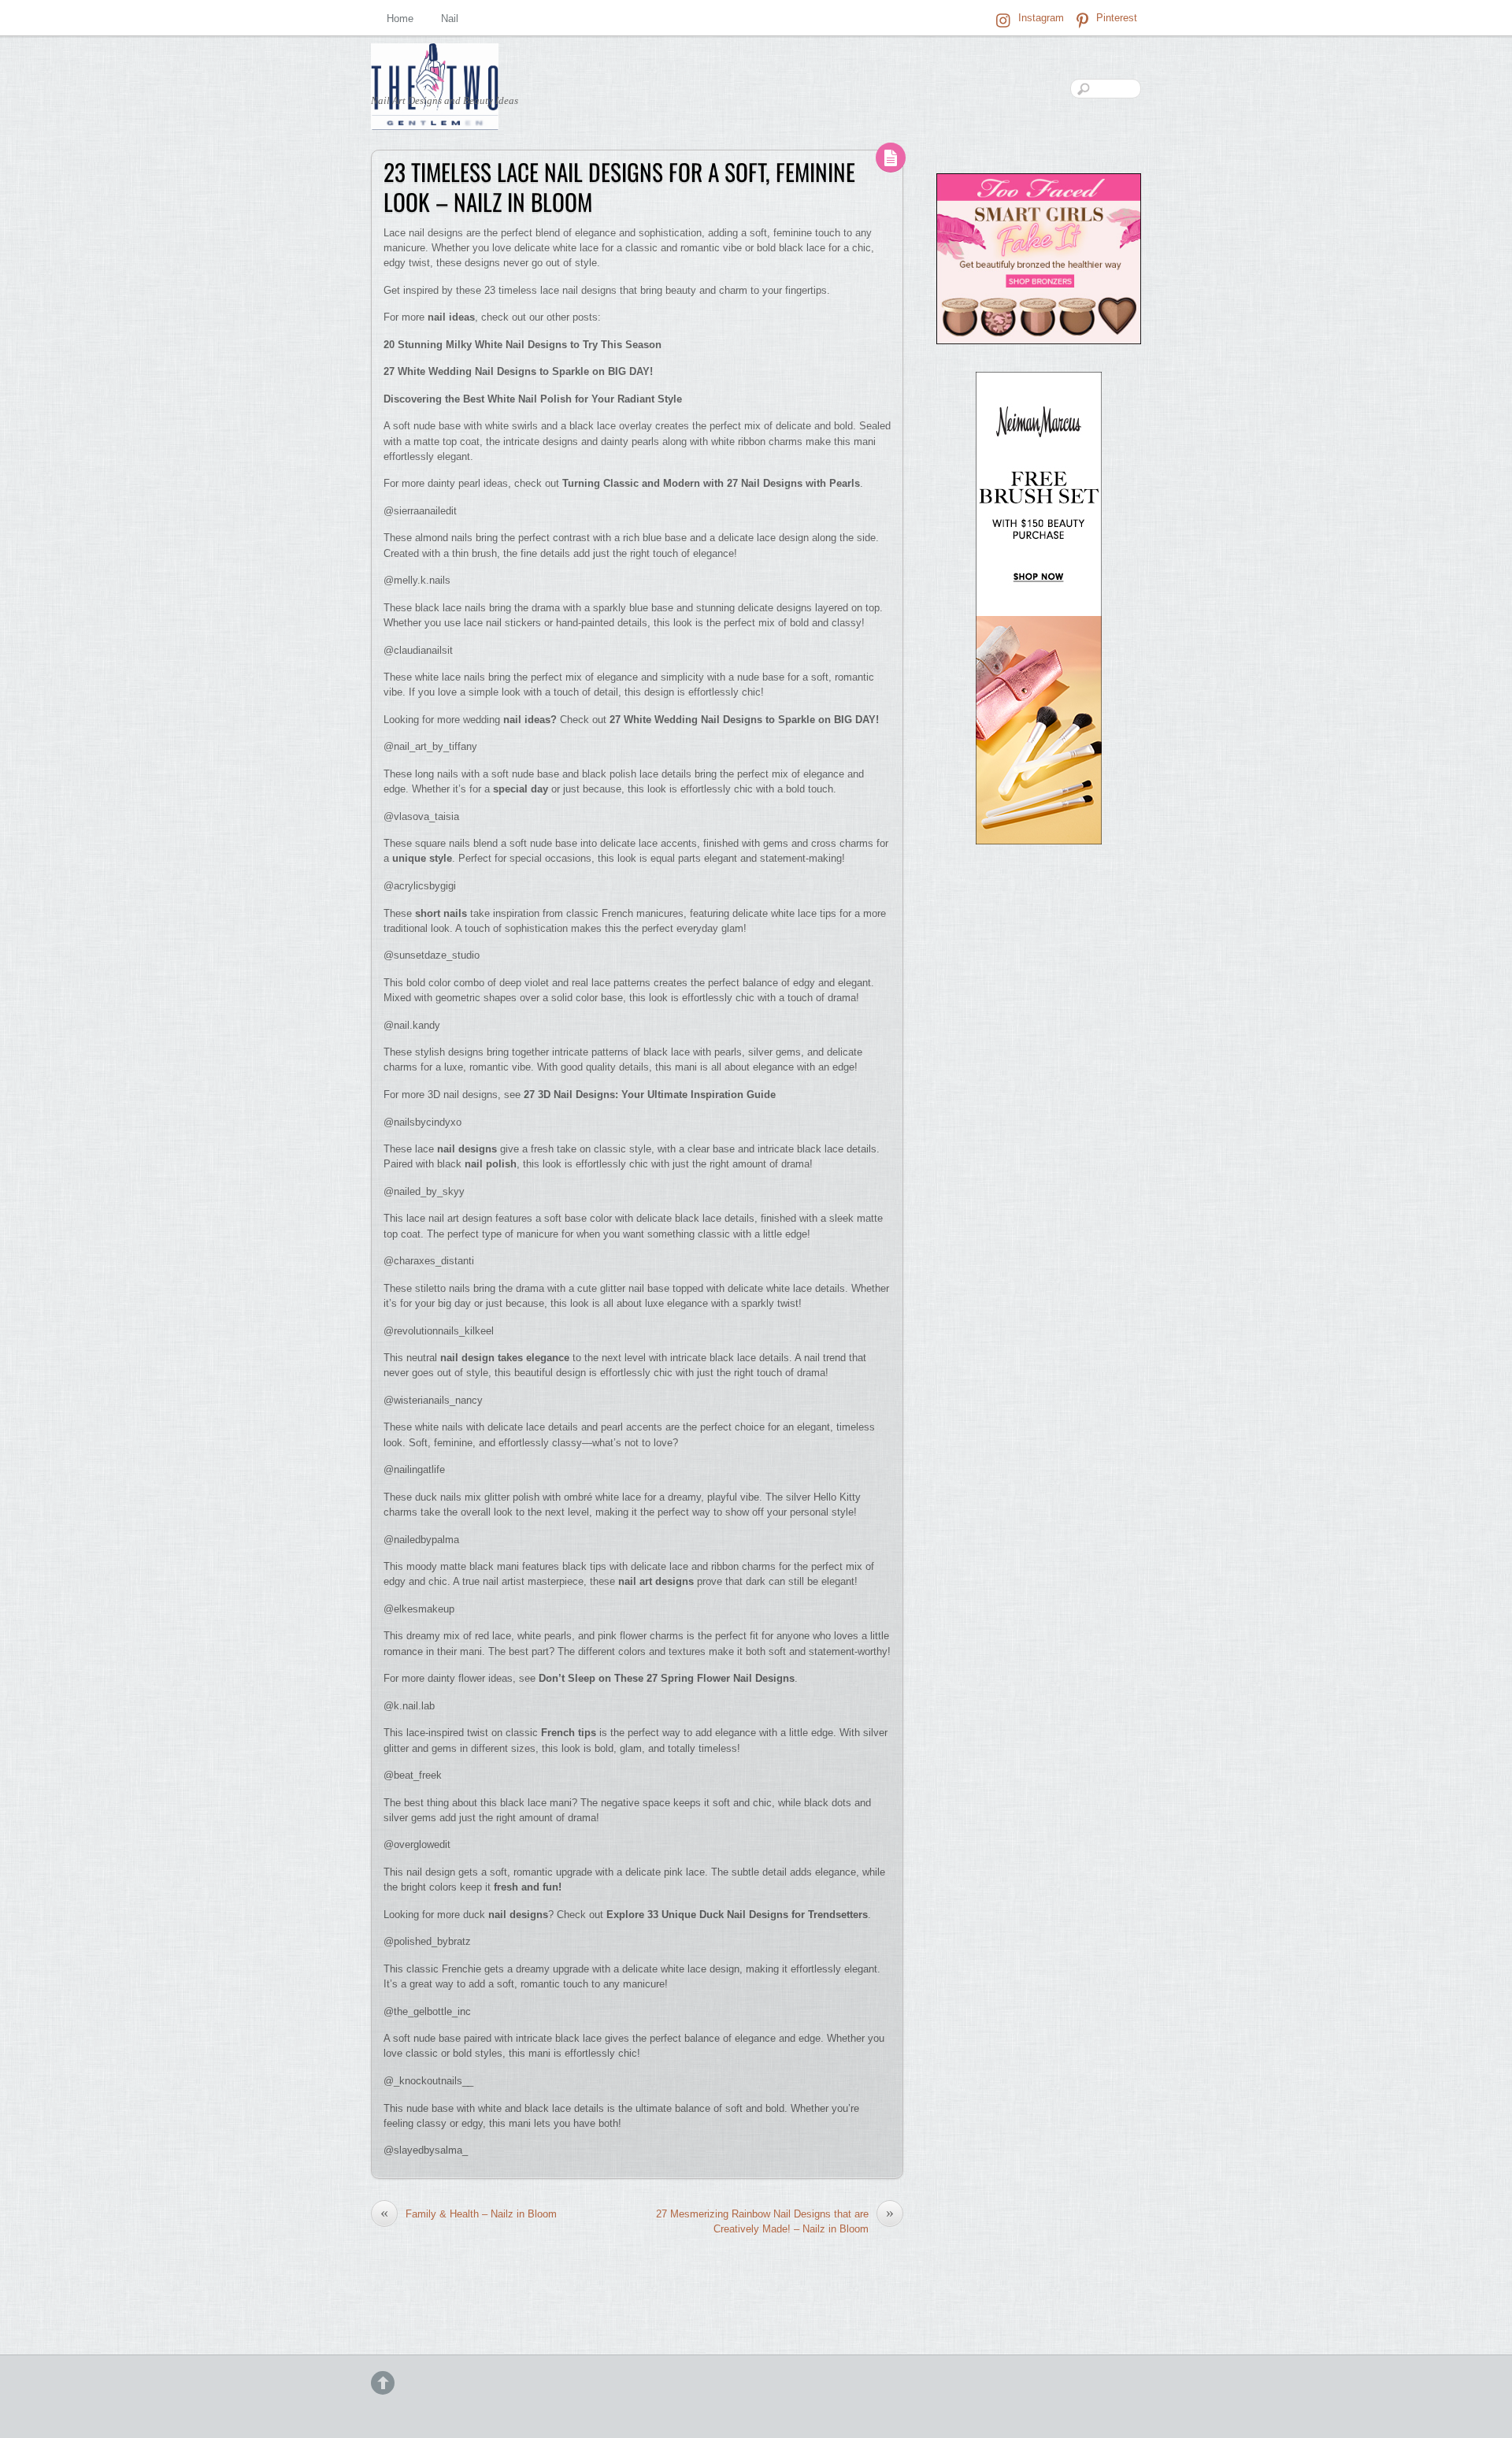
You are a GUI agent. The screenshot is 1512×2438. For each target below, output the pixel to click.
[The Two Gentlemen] (435, 117)
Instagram (1039, 18)
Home (400, 19)
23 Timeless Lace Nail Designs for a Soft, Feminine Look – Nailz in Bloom (619, 187)
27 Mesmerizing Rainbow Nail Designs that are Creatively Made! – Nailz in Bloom (775, 2221)
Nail (450, 19)
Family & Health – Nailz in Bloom (469, 2213)
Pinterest (1115, 18)
